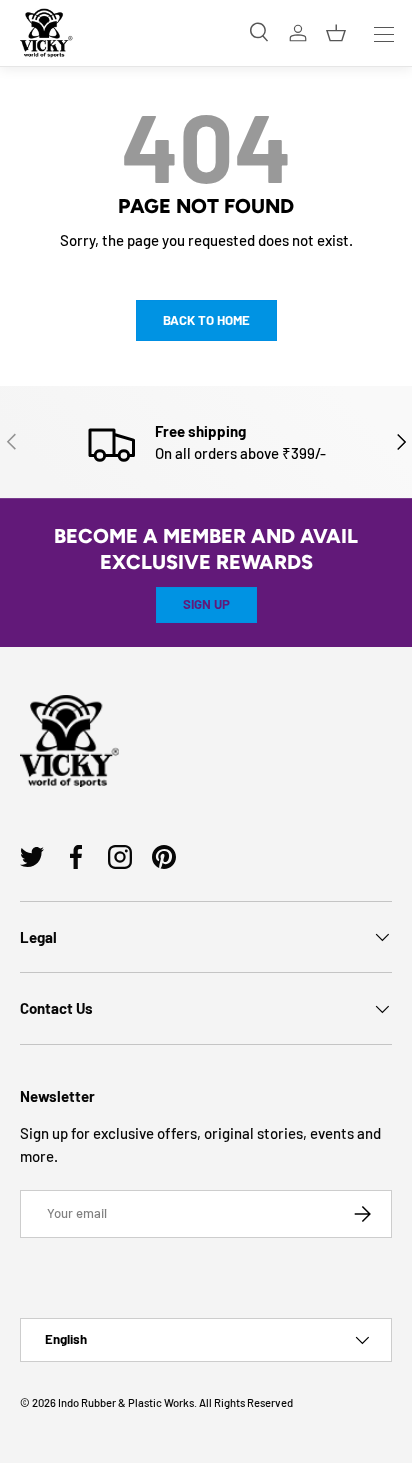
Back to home (206, 320)
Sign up (206, 604)
